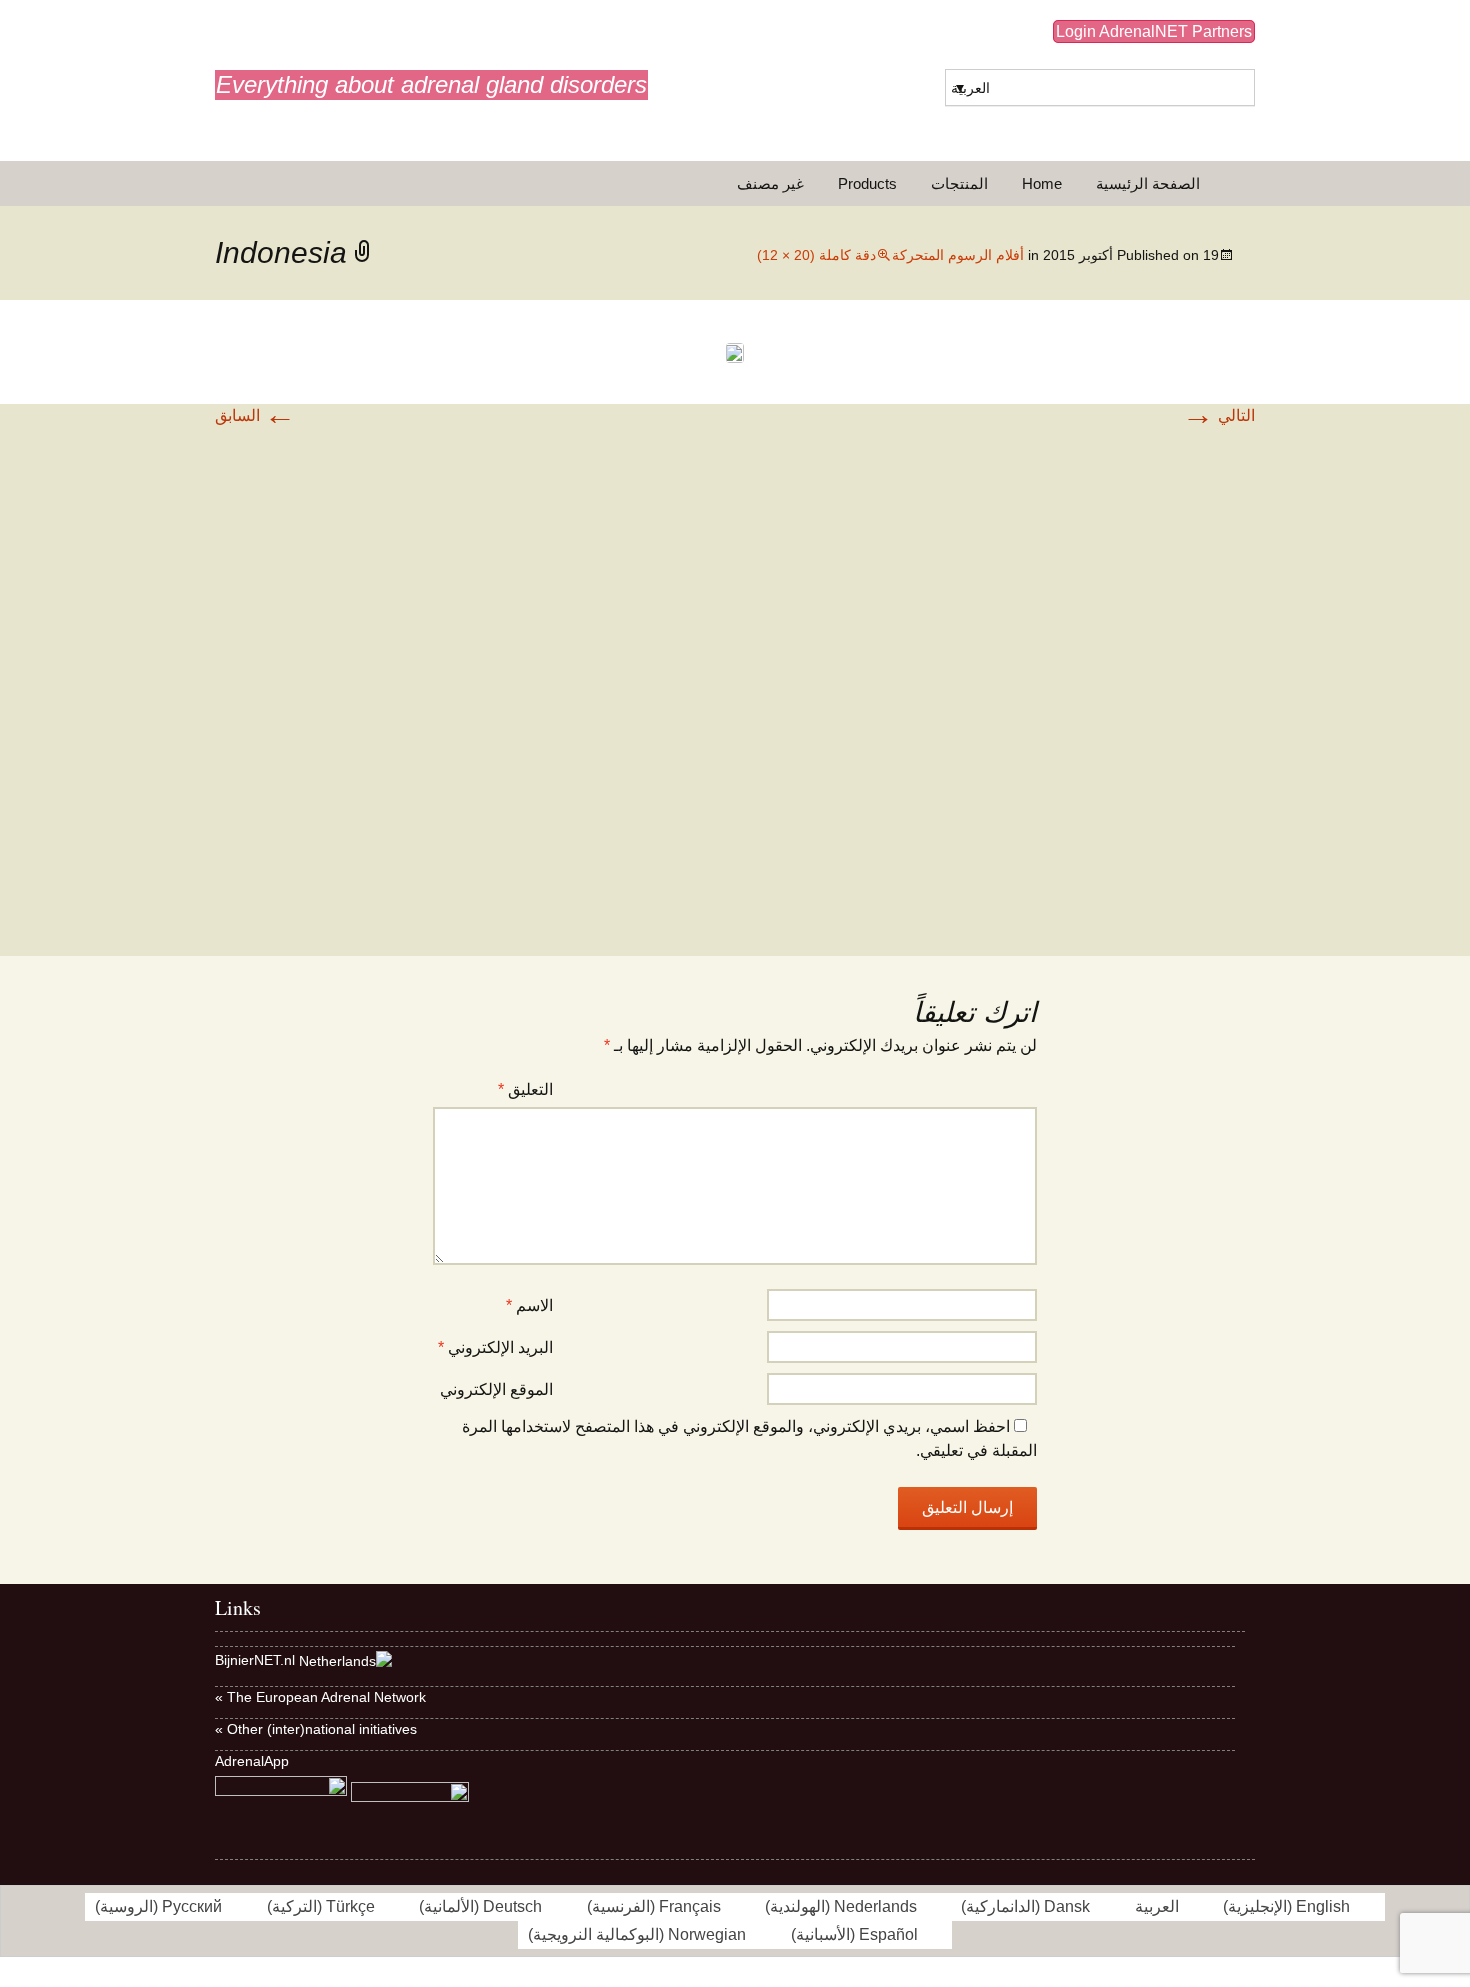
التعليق (525, 1089)
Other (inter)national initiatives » (316, 1729)
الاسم (529, 1305)
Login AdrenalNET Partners (1154, 31)
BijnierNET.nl (255, 1660)
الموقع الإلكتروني (496, 1389)
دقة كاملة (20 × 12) (816, 255)
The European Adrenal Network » (320, 1697)
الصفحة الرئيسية (1148, 183)
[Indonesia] (735, 351)
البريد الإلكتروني (495, 1347)
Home (1042, 183)
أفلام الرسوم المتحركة (958, 255)
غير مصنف (770, 183)
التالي (1218, 415)
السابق (255, 415)
